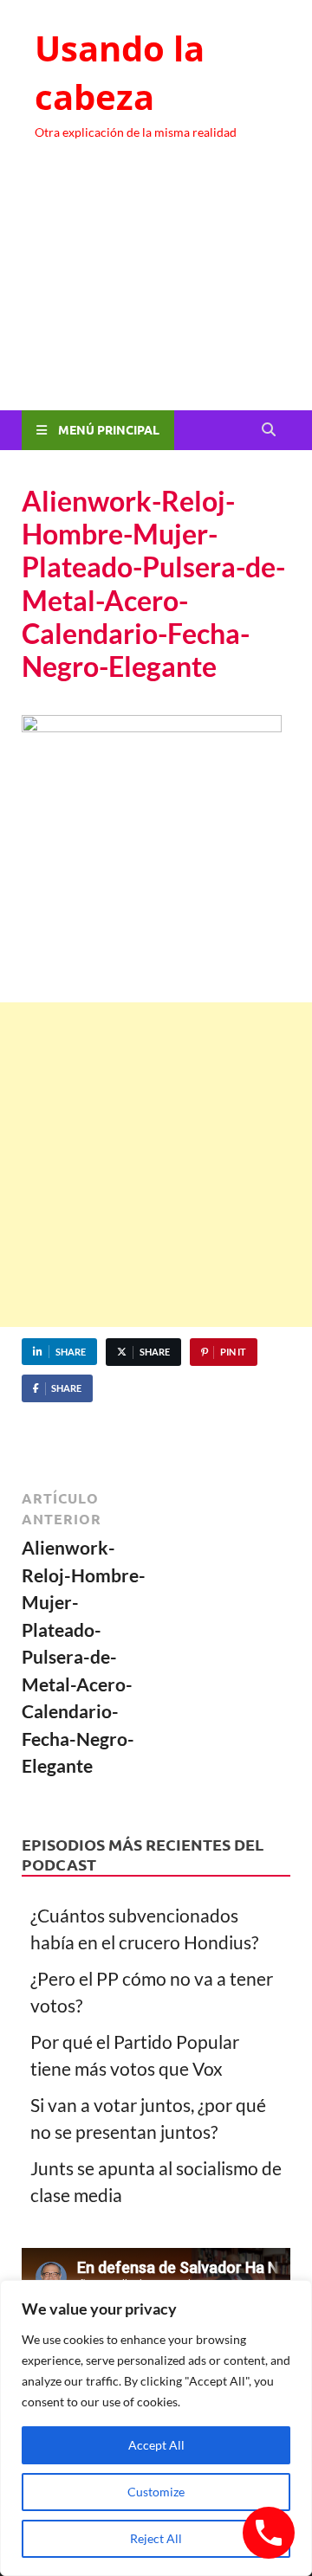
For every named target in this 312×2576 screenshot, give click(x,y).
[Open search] (269, 430)
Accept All (156, 2445)
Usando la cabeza (120, 72)
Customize (156, 2492)
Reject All (156, 2538)
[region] (156, 2428)
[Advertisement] (156, 291)
